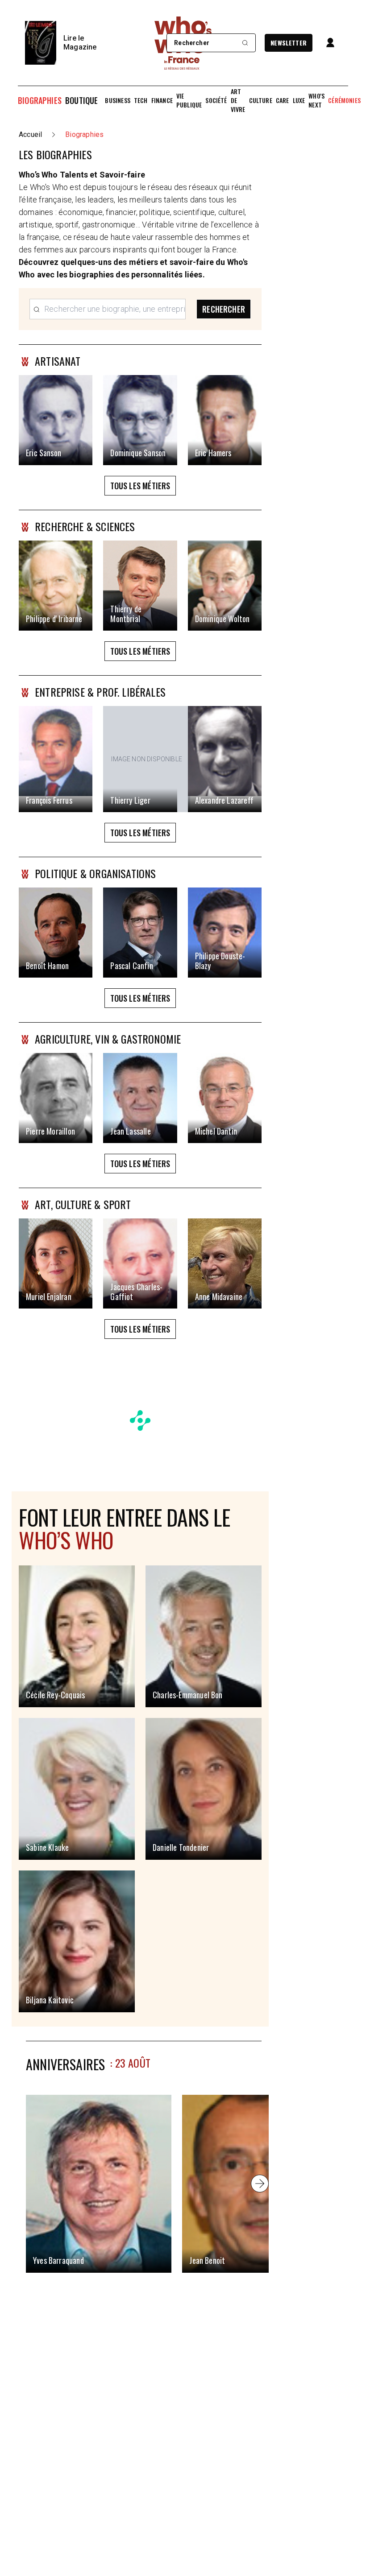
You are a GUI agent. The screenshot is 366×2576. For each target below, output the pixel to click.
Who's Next (316, 100)
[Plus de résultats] (260, 2184)
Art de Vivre (238, 100)
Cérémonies (344, 100)
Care (283, 100)
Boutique (81, 100)
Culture (261, 100)
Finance (162, 100)
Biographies (40, 100)
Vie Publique (189, 100)
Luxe (299, 100)
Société (216, 100)
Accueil (30, 134)
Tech (141, 100)
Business (117, 100)
